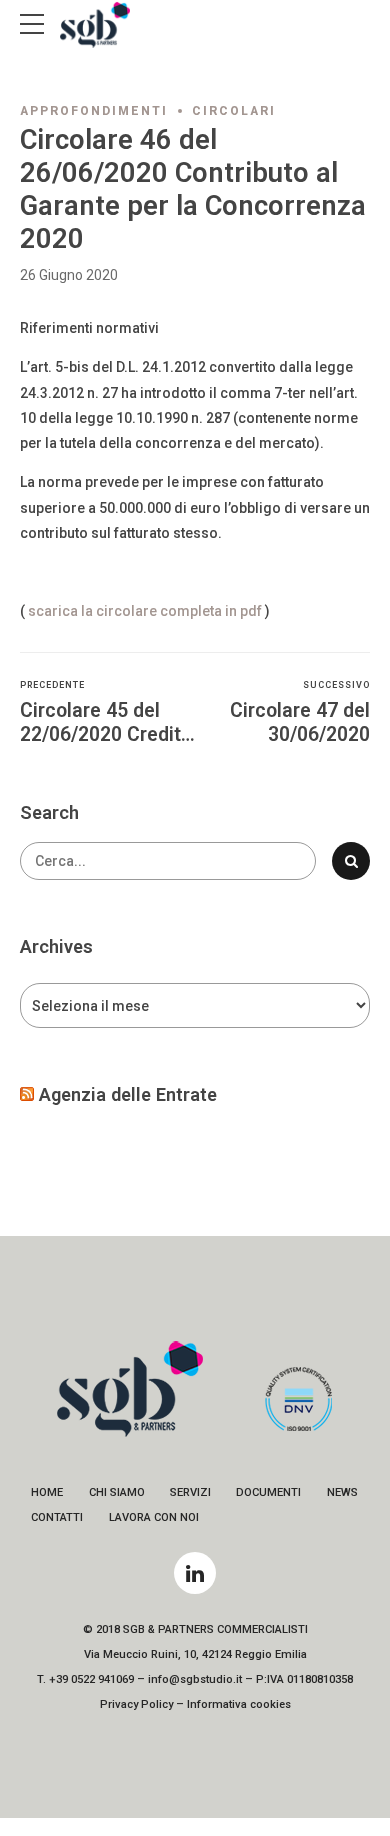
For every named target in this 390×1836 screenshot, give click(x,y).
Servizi (190, 1492)
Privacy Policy (136, 1704)
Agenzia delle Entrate (128, 1094)
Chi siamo (117, 1492)
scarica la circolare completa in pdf (145, 611)
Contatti (57, 1517)
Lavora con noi (154, 1517)
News (342, 1492)
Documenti (268, 1492)
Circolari (234, 111)
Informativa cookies (239, 1704)
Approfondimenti (94, 111)
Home (47, 1492)
